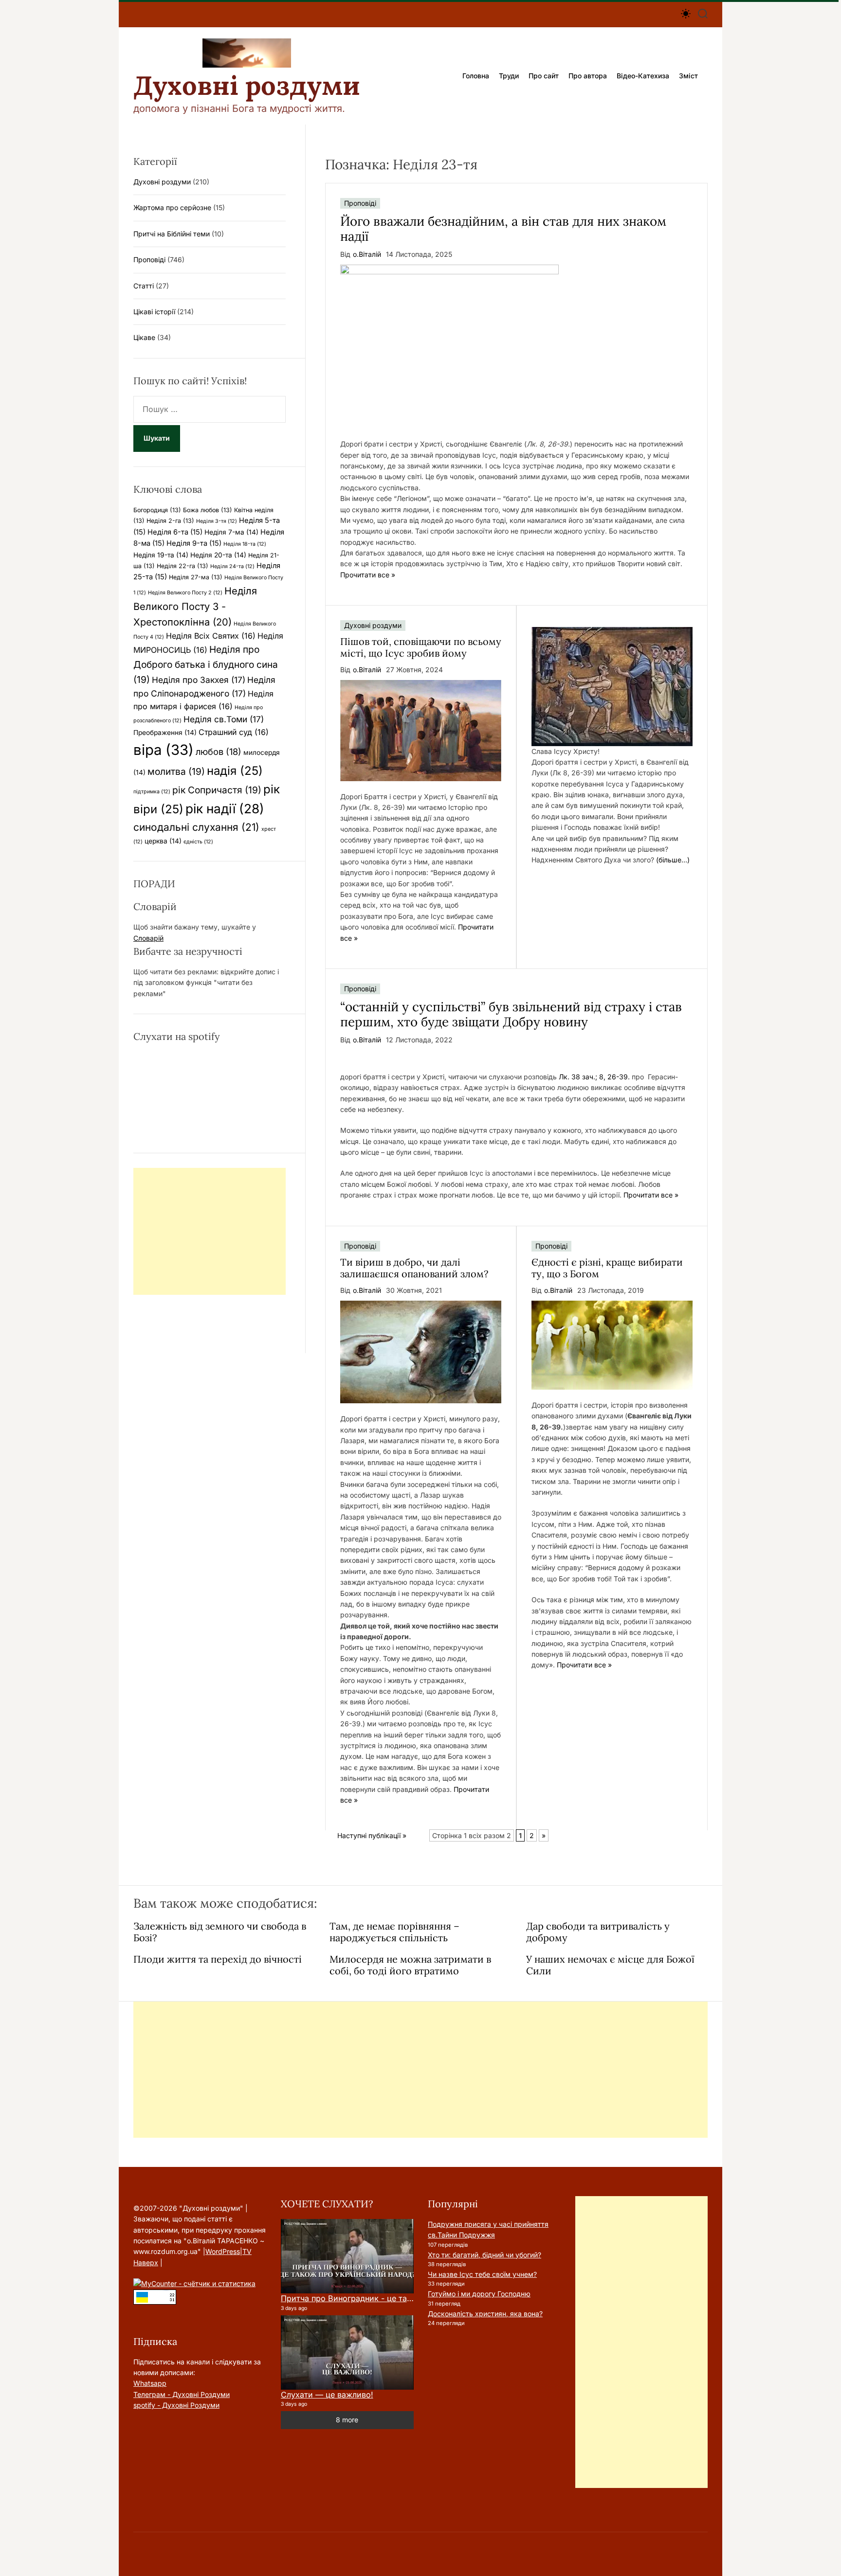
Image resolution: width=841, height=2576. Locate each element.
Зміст (688, 76)
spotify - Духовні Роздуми (176, 2405)
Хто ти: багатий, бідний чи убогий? (484, 2255)
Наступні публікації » (372, 1835)
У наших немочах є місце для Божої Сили (610, 1965)
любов (219, 751)
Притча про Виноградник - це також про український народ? (400, 2298)
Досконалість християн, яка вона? (485, 2314)
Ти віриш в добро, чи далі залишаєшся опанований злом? (414, 1268)
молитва (176, 771)
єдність (198, 842)
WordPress (223, 2251)
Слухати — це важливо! (327, 2395)
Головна (476, 76)
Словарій (148, 938)
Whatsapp (150, 2383)
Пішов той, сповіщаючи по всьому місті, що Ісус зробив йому (421, 647)
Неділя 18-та (245, 544)
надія (235, 771)
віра (164, 750)
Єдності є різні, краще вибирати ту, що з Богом (607, 1268)
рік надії (225, 809)
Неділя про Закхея (199, 680)
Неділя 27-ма (196, 577)
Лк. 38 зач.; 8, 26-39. (594, 1077)
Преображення (165, 733)
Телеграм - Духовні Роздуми (182, 2394)
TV (247, 2251)
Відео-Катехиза (643, 76)
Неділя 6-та (175, 532)
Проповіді (360, 203)
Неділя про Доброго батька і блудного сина (206, 664)
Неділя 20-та (218, 555)
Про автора (588, 76)
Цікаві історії (154, 312)
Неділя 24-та (232, 566)
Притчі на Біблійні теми (172, 234)
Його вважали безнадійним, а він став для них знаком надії (503, 229)
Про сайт (544, 76)
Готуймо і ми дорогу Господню (479, 2294)
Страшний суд (234, 732)
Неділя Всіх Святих (211, 636)
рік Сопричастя (217, 790)
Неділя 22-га (183, 566)
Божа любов (208, 510)
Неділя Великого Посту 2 (185, 593)
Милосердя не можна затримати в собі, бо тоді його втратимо (410, 1965)
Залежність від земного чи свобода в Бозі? (220, 1932)
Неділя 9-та (194, 543)
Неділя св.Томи (224, 719)
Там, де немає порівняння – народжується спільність (394, 1932)
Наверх (146, 2263)
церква (163, 841)
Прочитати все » (368, 575)
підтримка (152, 792)
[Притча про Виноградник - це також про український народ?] (347, 2256)
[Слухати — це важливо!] (347, 2353)
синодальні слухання (196, 827)
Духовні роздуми (247, 86)
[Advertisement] (210, 1231)
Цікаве (144, 337)
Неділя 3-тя (217, 521)
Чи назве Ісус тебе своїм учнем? (482, 2274)
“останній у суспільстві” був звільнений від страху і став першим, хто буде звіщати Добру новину (511, 1014)
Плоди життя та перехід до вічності (218, 1959)
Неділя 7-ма (231, 532)
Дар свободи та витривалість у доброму (598, 1932)
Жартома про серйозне (172, 207)
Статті (144, 286)
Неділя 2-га (170, 521)
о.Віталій (367, 254)
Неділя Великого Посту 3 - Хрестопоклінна (195, 607)
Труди (509, 76)
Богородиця (157, 510)
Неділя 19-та (161, 555)
